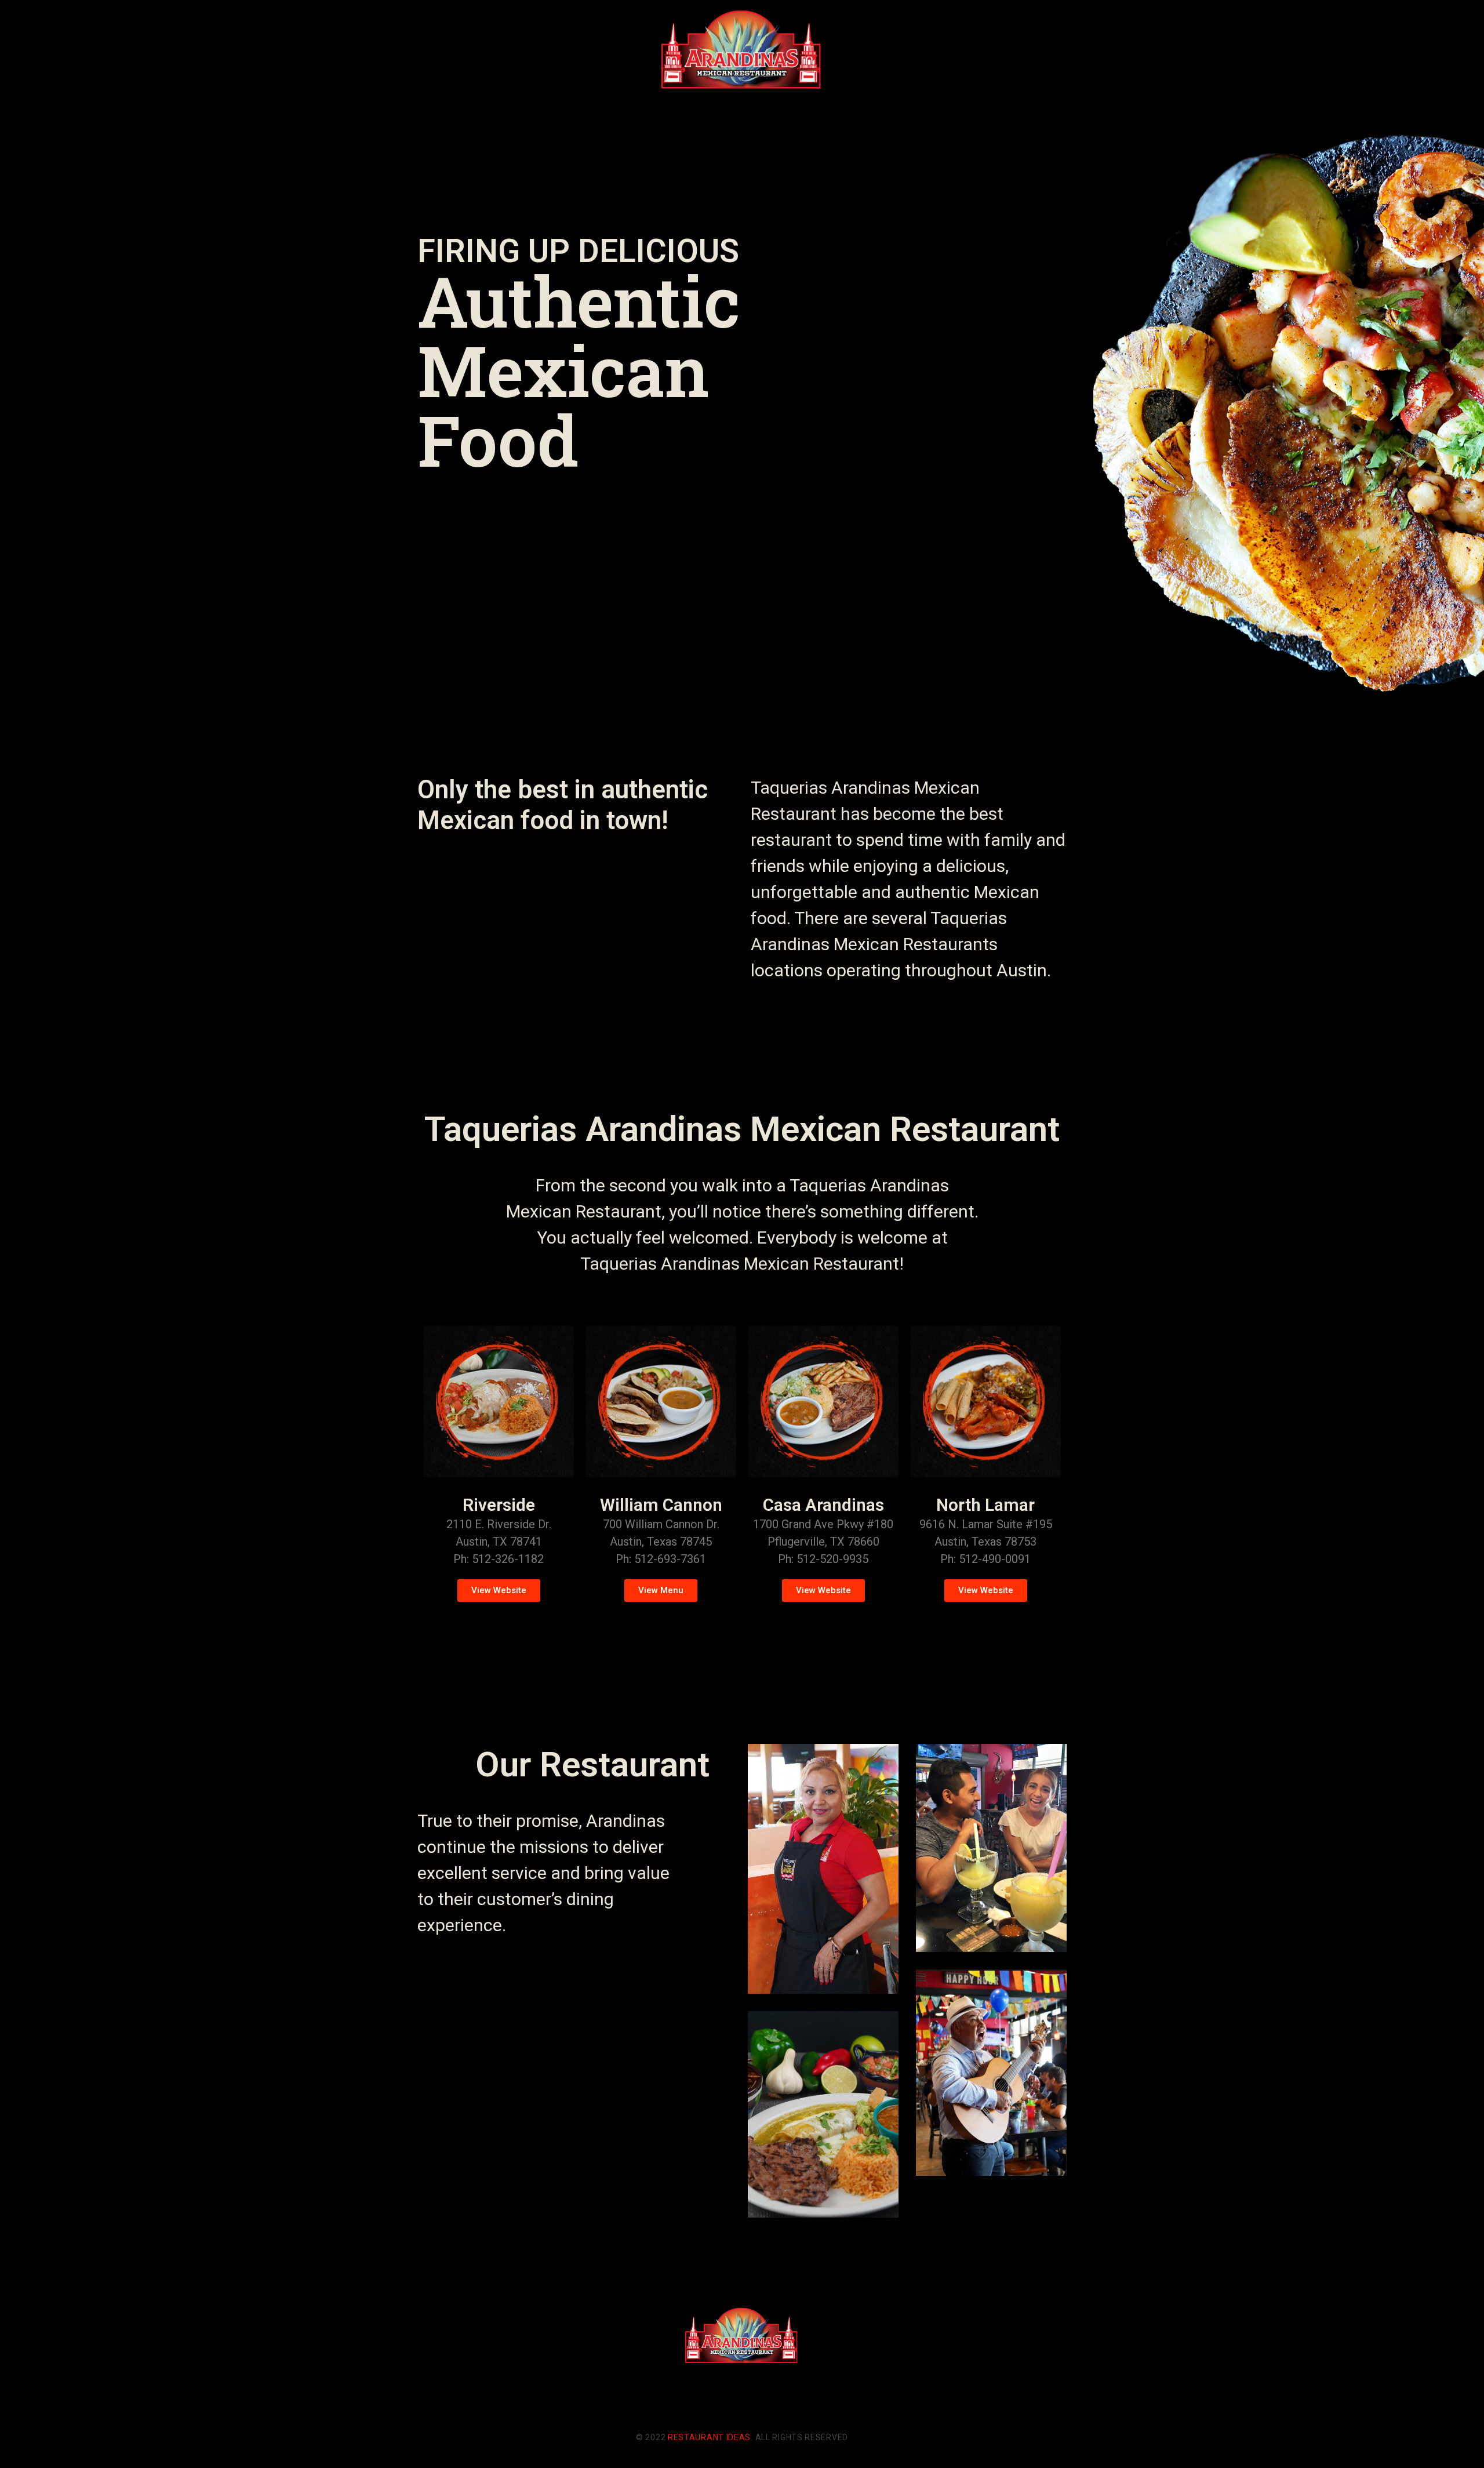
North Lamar (985, 1505)
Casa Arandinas (823, 1505)
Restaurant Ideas (709, 2437)
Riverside (499, 1505)
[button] (499, 1591)
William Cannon (661, 1505)
